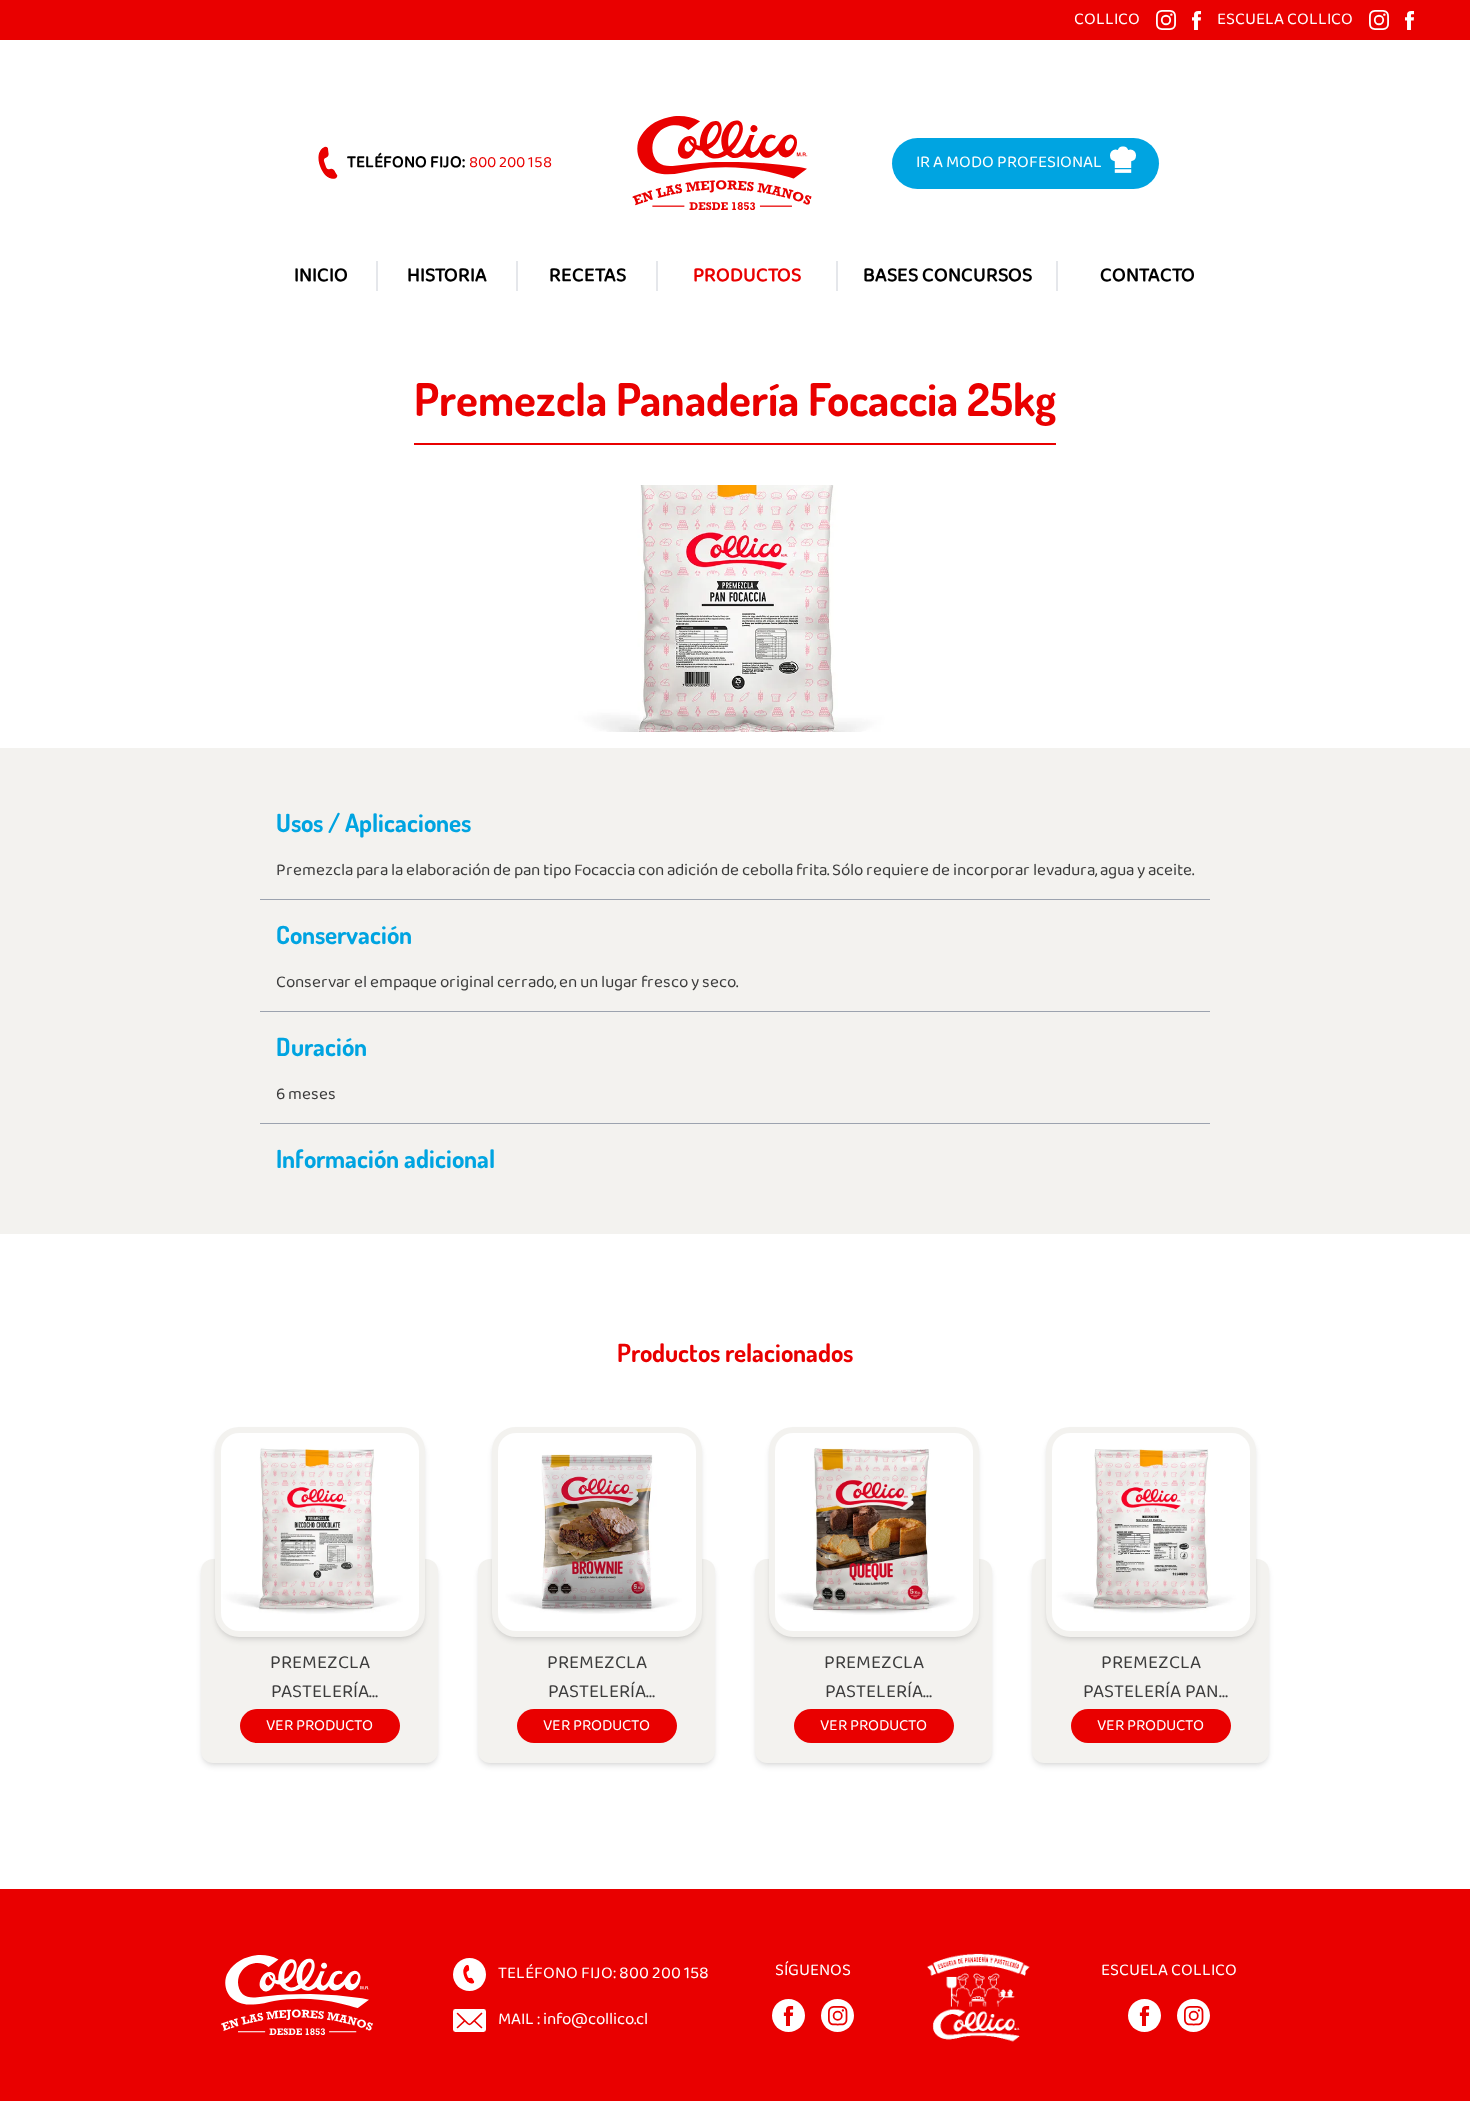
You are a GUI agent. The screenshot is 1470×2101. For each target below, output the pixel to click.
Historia (447, 276)
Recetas (587, 276)
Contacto (1147, 276)
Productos (747, 276)
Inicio (321, 276)
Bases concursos (947, 276)
